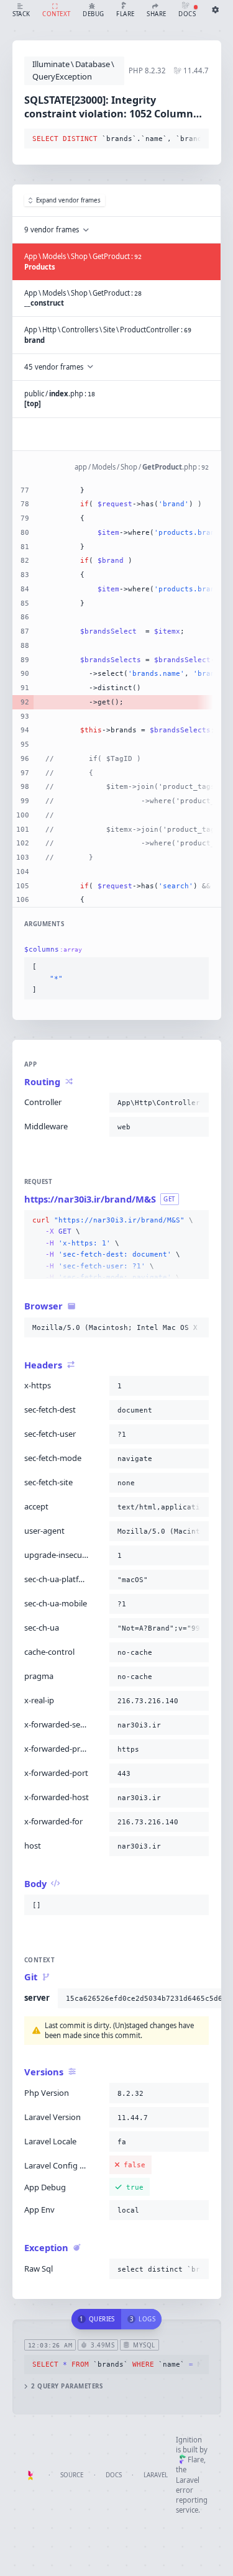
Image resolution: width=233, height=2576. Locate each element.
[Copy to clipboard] (197, 139)
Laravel (156, 2475)
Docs (114, 2475)
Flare (196, 2460)
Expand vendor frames (68, 200)
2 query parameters (67, 2386)
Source (72, 2475)
